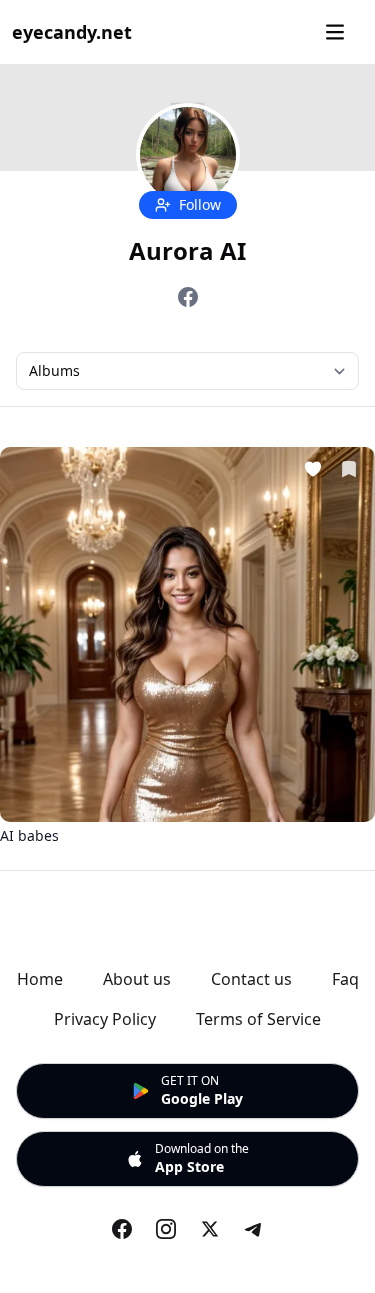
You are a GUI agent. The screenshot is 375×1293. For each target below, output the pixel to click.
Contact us (251, 979)
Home (40, 979)
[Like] (313, 472)
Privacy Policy (105, 1019)
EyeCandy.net (72, 32)
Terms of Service (258, 1019)
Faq (345, 979)
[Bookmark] (349, 472)
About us (137, 979)
